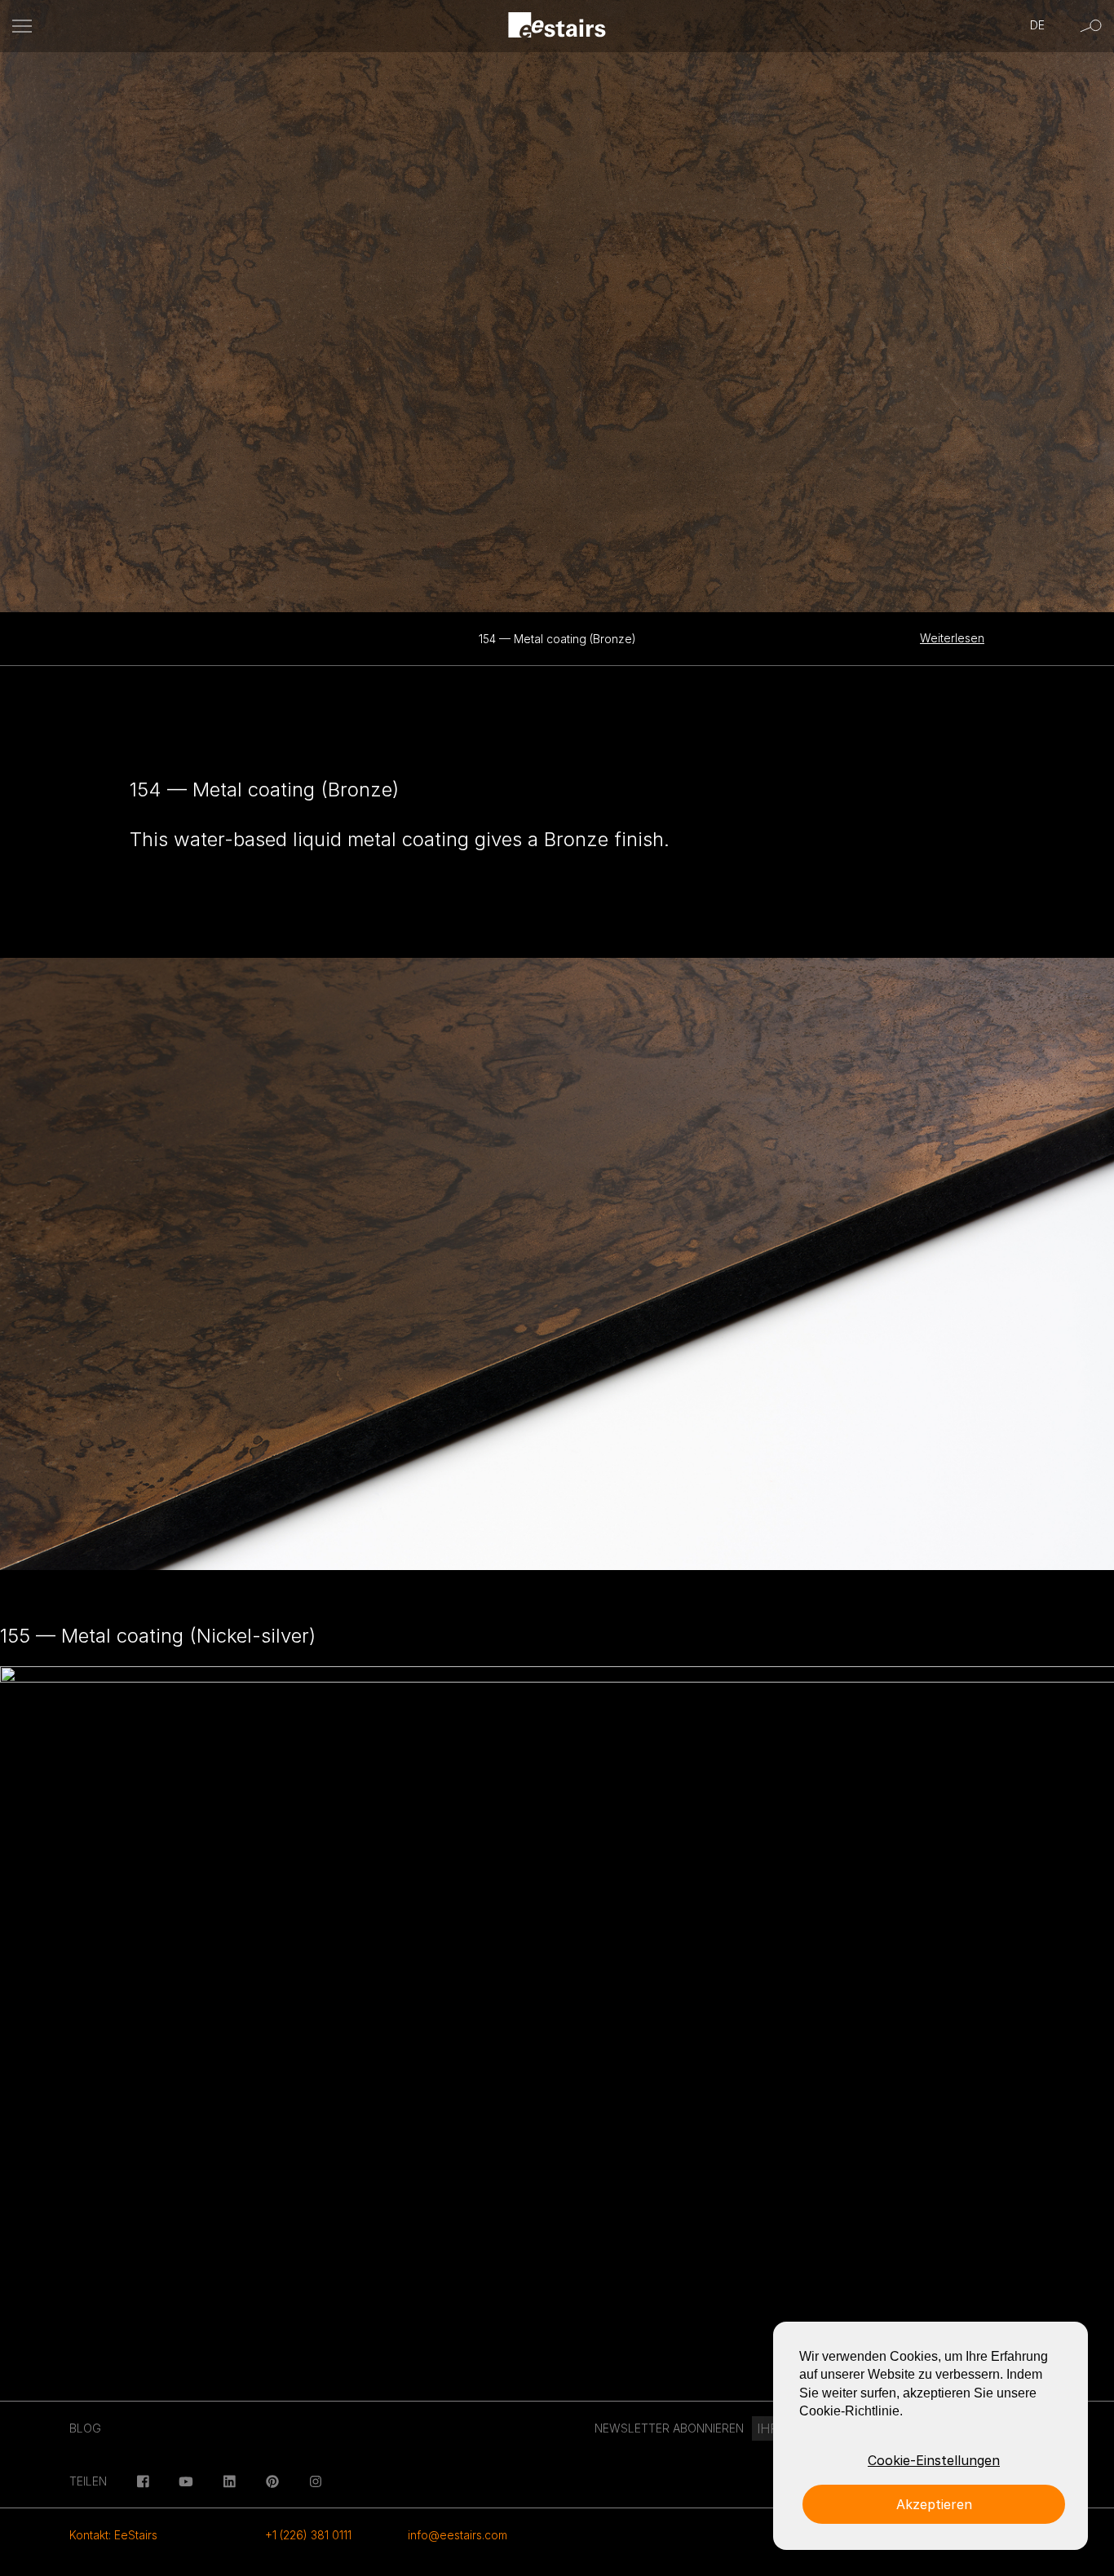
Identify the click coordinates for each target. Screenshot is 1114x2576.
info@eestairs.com (458, 2535)
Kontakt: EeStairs (113, 2535)
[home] (557, 26)
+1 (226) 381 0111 (308, 2535)
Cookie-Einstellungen (934, 2460)
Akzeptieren (934, 2504)
